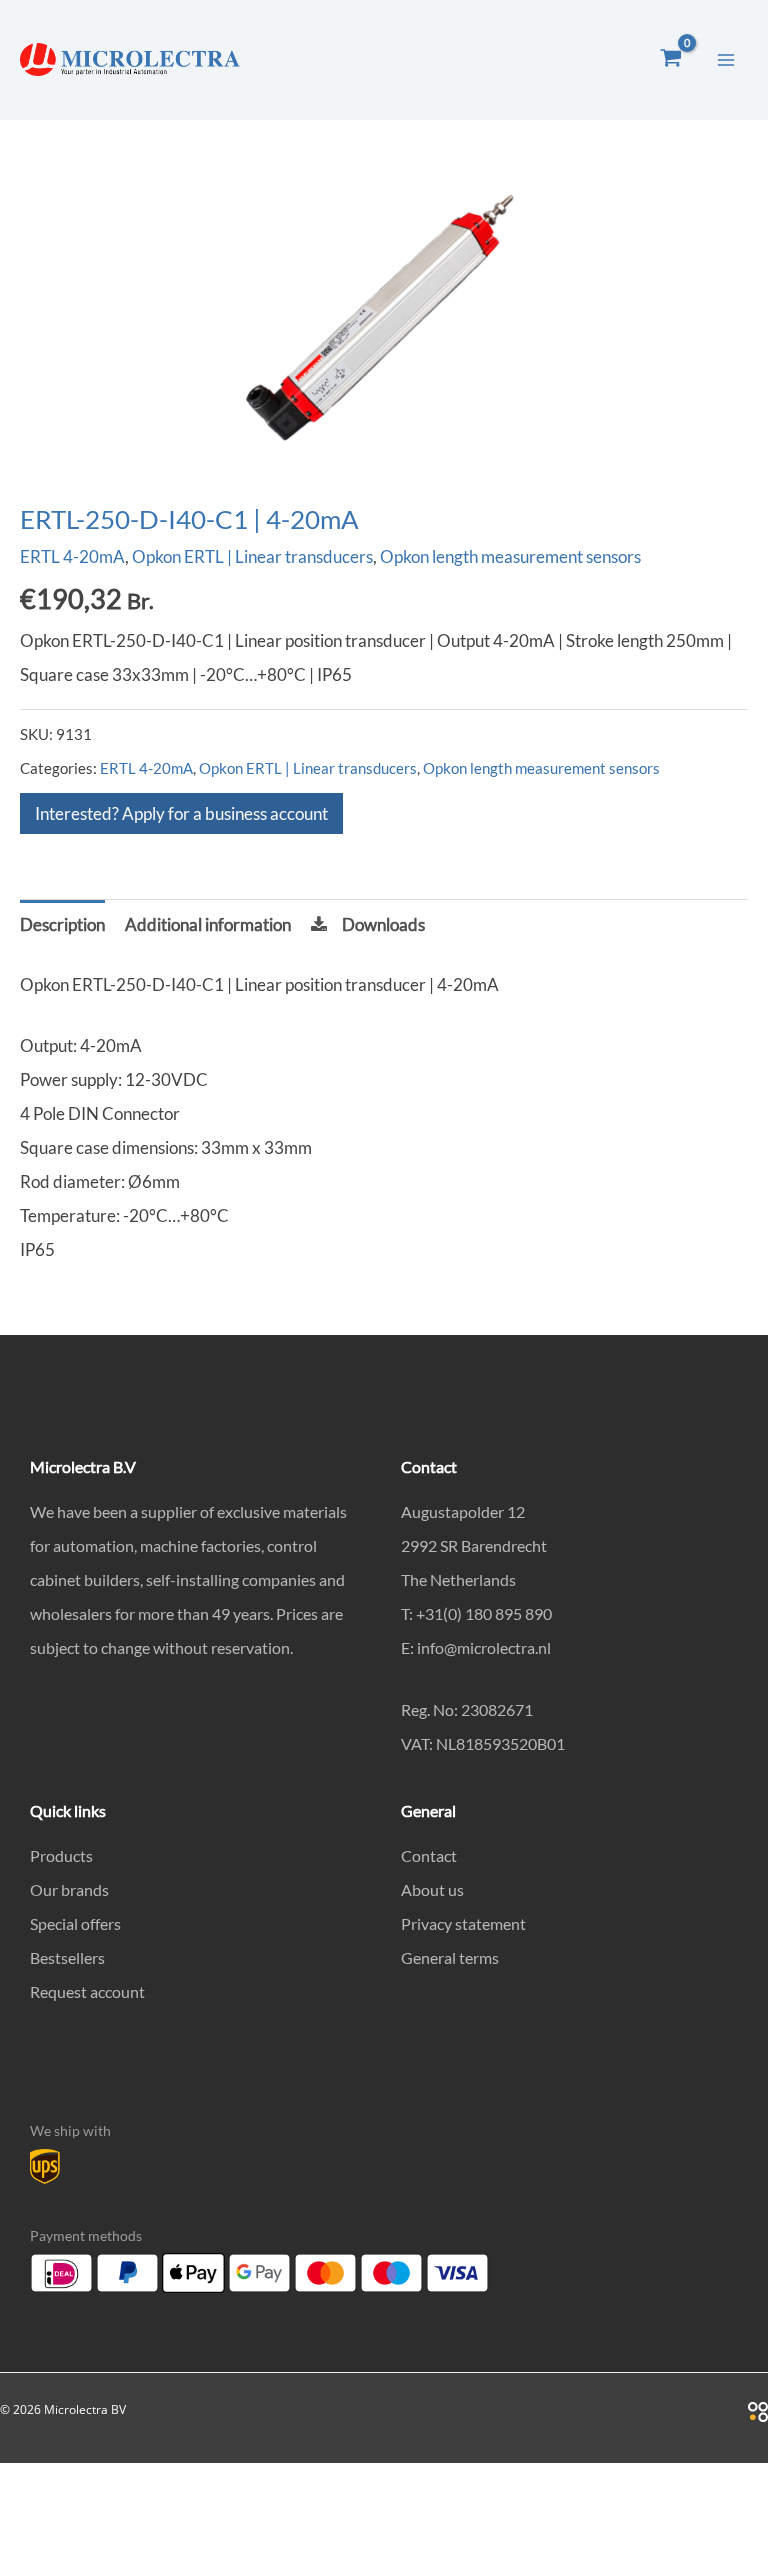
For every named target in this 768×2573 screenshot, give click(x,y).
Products (61, 1855)
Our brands (69, 1889)
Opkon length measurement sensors (510, 556)
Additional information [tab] (208, 924)
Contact (429, 1855)
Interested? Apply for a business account (181, 813)
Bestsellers (67, 1957)
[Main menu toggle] (726, 60)
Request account (87, 1991)
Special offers (75, 1923)
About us (432, 1889)
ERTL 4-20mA (72, 556)
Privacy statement (463, 1923)
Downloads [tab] (383, 924)
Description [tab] (62, 924)
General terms (450, 1957)
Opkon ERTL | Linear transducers (252, 556)
